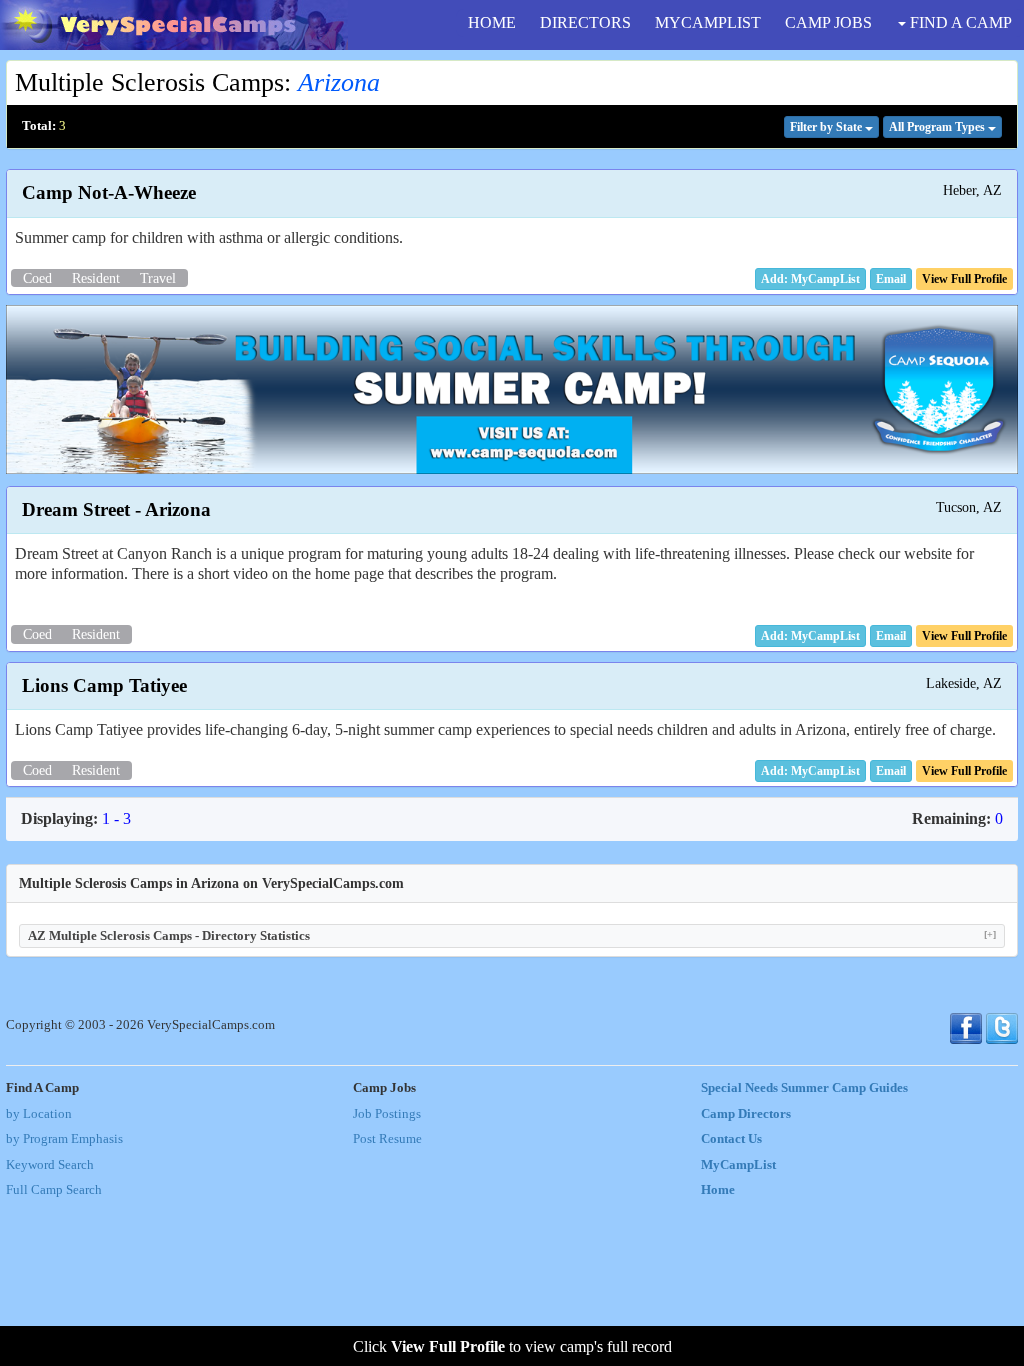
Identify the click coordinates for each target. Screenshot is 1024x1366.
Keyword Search (50, 1165)
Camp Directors (746, 1114)
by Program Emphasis (64, 1139)
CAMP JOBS (828, 22)
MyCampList (738, 1165)
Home (718, 1190)
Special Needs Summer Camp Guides (804, 1088)
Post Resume (387, 1139)
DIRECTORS (585, 22)
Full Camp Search (54, 1190)
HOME (492, 22)
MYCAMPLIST (708, 22)
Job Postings (387, 1114)
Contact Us (731, 1139)
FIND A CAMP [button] (959, 22)
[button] (891, 279)
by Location (39, 1114)
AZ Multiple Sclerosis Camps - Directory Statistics (512, 935)
